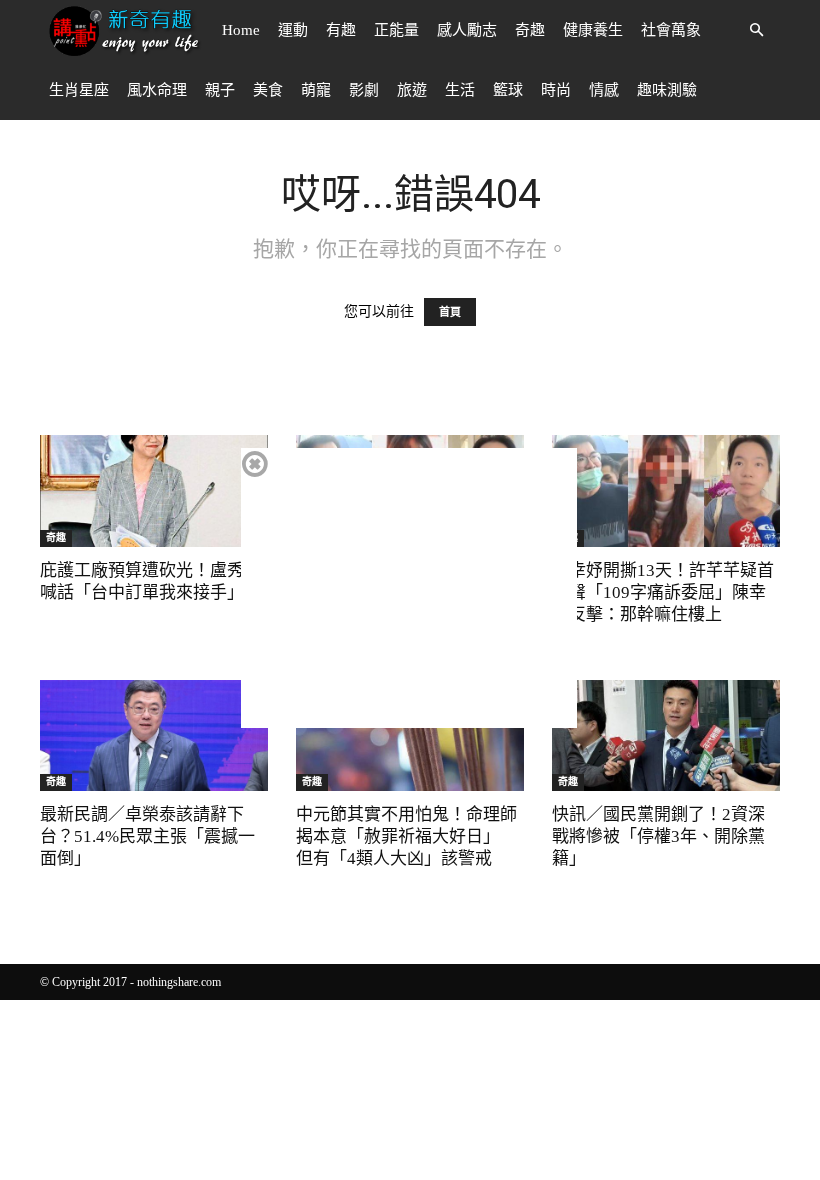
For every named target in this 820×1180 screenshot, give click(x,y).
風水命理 (157, 90)
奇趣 (530, 30)
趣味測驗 (667, 90)
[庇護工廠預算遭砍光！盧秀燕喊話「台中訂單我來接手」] (154, 491)
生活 (460, 90)
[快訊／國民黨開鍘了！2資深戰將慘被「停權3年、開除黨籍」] (666, 736)
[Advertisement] (409, 588)
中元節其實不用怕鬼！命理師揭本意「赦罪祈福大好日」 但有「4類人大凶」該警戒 (406, 836)
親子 (220, 90)
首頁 (450, 312)
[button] (756, 30)
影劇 (364, 90)
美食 (268, 90)
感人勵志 (467, 30)
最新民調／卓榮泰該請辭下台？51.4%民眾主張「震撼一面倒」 (147, 836)
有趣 (341, 30)
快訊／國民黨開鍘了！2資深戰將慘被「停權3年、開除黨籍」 (658, 836)
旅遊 (412, 90)
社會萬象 (671, 30)
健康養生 (593, 30)
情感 (604, 90)
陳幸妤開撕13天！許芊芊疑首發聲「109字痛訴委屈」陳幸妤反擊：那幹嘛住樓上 (663, 592)
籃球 (508, 90)
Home (241, 30)
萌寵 (316, 90)
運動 (293, 30)
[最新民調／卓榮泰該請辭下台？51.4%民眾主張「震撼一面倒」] (154, 736)
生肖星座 (79, 90)
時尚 (556, 90)
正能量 (396, 30)
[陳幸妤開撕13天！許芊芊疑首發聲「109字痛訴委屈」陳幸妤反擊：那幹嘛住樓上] (666, 491)
